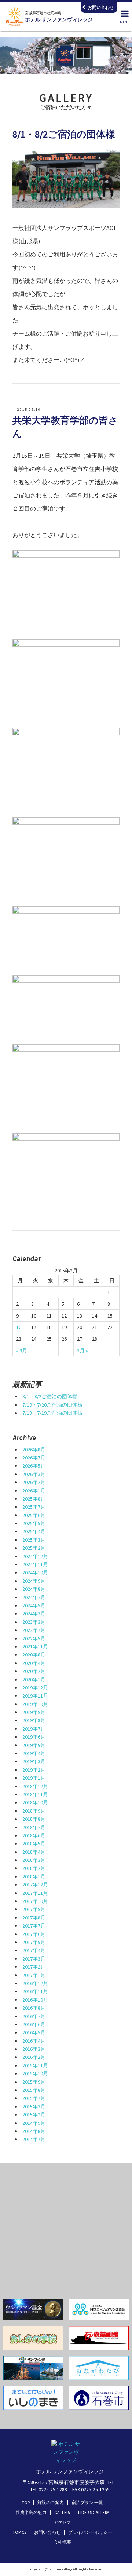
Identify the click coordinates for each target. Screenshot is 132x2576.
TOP (26, 2502)
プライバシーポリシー (90, 2532)
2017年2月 (34, 1967)
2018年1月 (34, 1877)
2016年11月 (35, 1991)
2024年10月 (35, 1572)
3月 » (82, 1351)
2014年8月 (34, 2131)
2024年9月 (34, 1581)
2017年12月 (35, 1885)
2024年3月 (34, 1614)
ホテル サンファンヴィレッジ (59, 17)
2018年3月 (34, 1860)
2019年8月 (34, 1720)
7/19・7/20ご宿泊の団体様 (52, 1405)
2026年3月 (34, 1474)
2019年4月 (34, 1753)
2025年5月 (34, 1523)
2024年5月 (34, 1605)
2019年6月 (34, 1737)
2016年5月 (34, 2032)
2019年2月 (34, 1770)
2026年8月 (34, 1450)
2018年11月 (35, 1794)
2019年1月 (34, 1778)
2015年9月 (34, 2082)
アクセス (62, 2522)
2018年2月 (34, 1868)
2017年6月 (34, 1934)
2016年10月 (35, 2000)
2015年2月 (34, 2115)
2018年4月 (34, 1852)
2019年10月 (35, 1704)
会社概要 (62, 2542)
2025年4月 (34, 1531)
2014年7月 (34, 2139)
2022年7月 (34, 1630)
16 (19, 1327)
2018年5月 (34, 1844)
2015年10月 (35, 2073)
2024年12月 (35, 1556)
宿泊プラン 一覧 (87, 2502)
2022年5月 (34, 1638)
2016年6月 (34, 2024)
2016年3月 (34, 2049)
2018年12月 (35, 1786)
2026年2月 (34, 1482)
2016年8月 (34, 2008)
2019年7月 (34, 1729)
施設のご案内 (51, 2502)
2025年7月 (34, 1507)
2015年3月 (34, 2107)
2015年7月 (34, 2098)
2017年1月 (34, 1975)
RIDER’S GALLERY (93, 2512)
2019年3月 (34, 1761)
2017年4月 (34, 1950)
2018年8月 (34, 1819)
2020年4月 (34, 1663)
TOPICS (19, 2532)
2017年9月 (34, 1909)
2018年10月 (35, 1802)
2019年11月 (35, 1696)
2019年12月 (35, 1688)
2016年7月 (34, 2016)
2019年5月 (34, 1745)
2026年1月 (34, 1491)
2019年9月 (34, 1712)
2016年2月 (34, 2057)
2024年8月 (34, 1589)
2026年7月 (34, 1458)
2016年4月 (34, 2041)
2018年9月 (34, 1811)
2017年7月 (34, 1926)
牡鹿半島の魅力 (31, 2512)
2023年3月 (34, 1622)
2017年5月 (34, 1942)
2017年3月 (34, 1959)
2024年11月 (35, 1564)
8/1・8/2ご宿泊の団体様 (50, 1396)
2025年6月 (34, 1515)
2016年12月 (35, 1983)
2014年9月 (34, 2123)
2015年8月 (34, 2090)
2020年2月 (34, 1671)
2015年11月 (35, 2065)
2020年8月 (34, 1655)
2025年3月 (34, 1540)
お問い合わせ (47, 2532)
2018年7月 (34, 1827)
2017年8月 (34, 1918)
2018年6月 (34, 1835)
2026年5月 (34, 1466)
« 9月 (22, 1351)
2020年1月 (34, 1680)
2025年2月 (34, 1548)
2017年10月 (35, 1901)
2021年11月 (35, 1647)
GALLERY (62, 2512)
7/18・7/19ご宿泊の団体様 (52, 1413)
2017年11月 (35, 1893)
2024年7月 (34, 1597)
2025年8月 (34, 1499)
